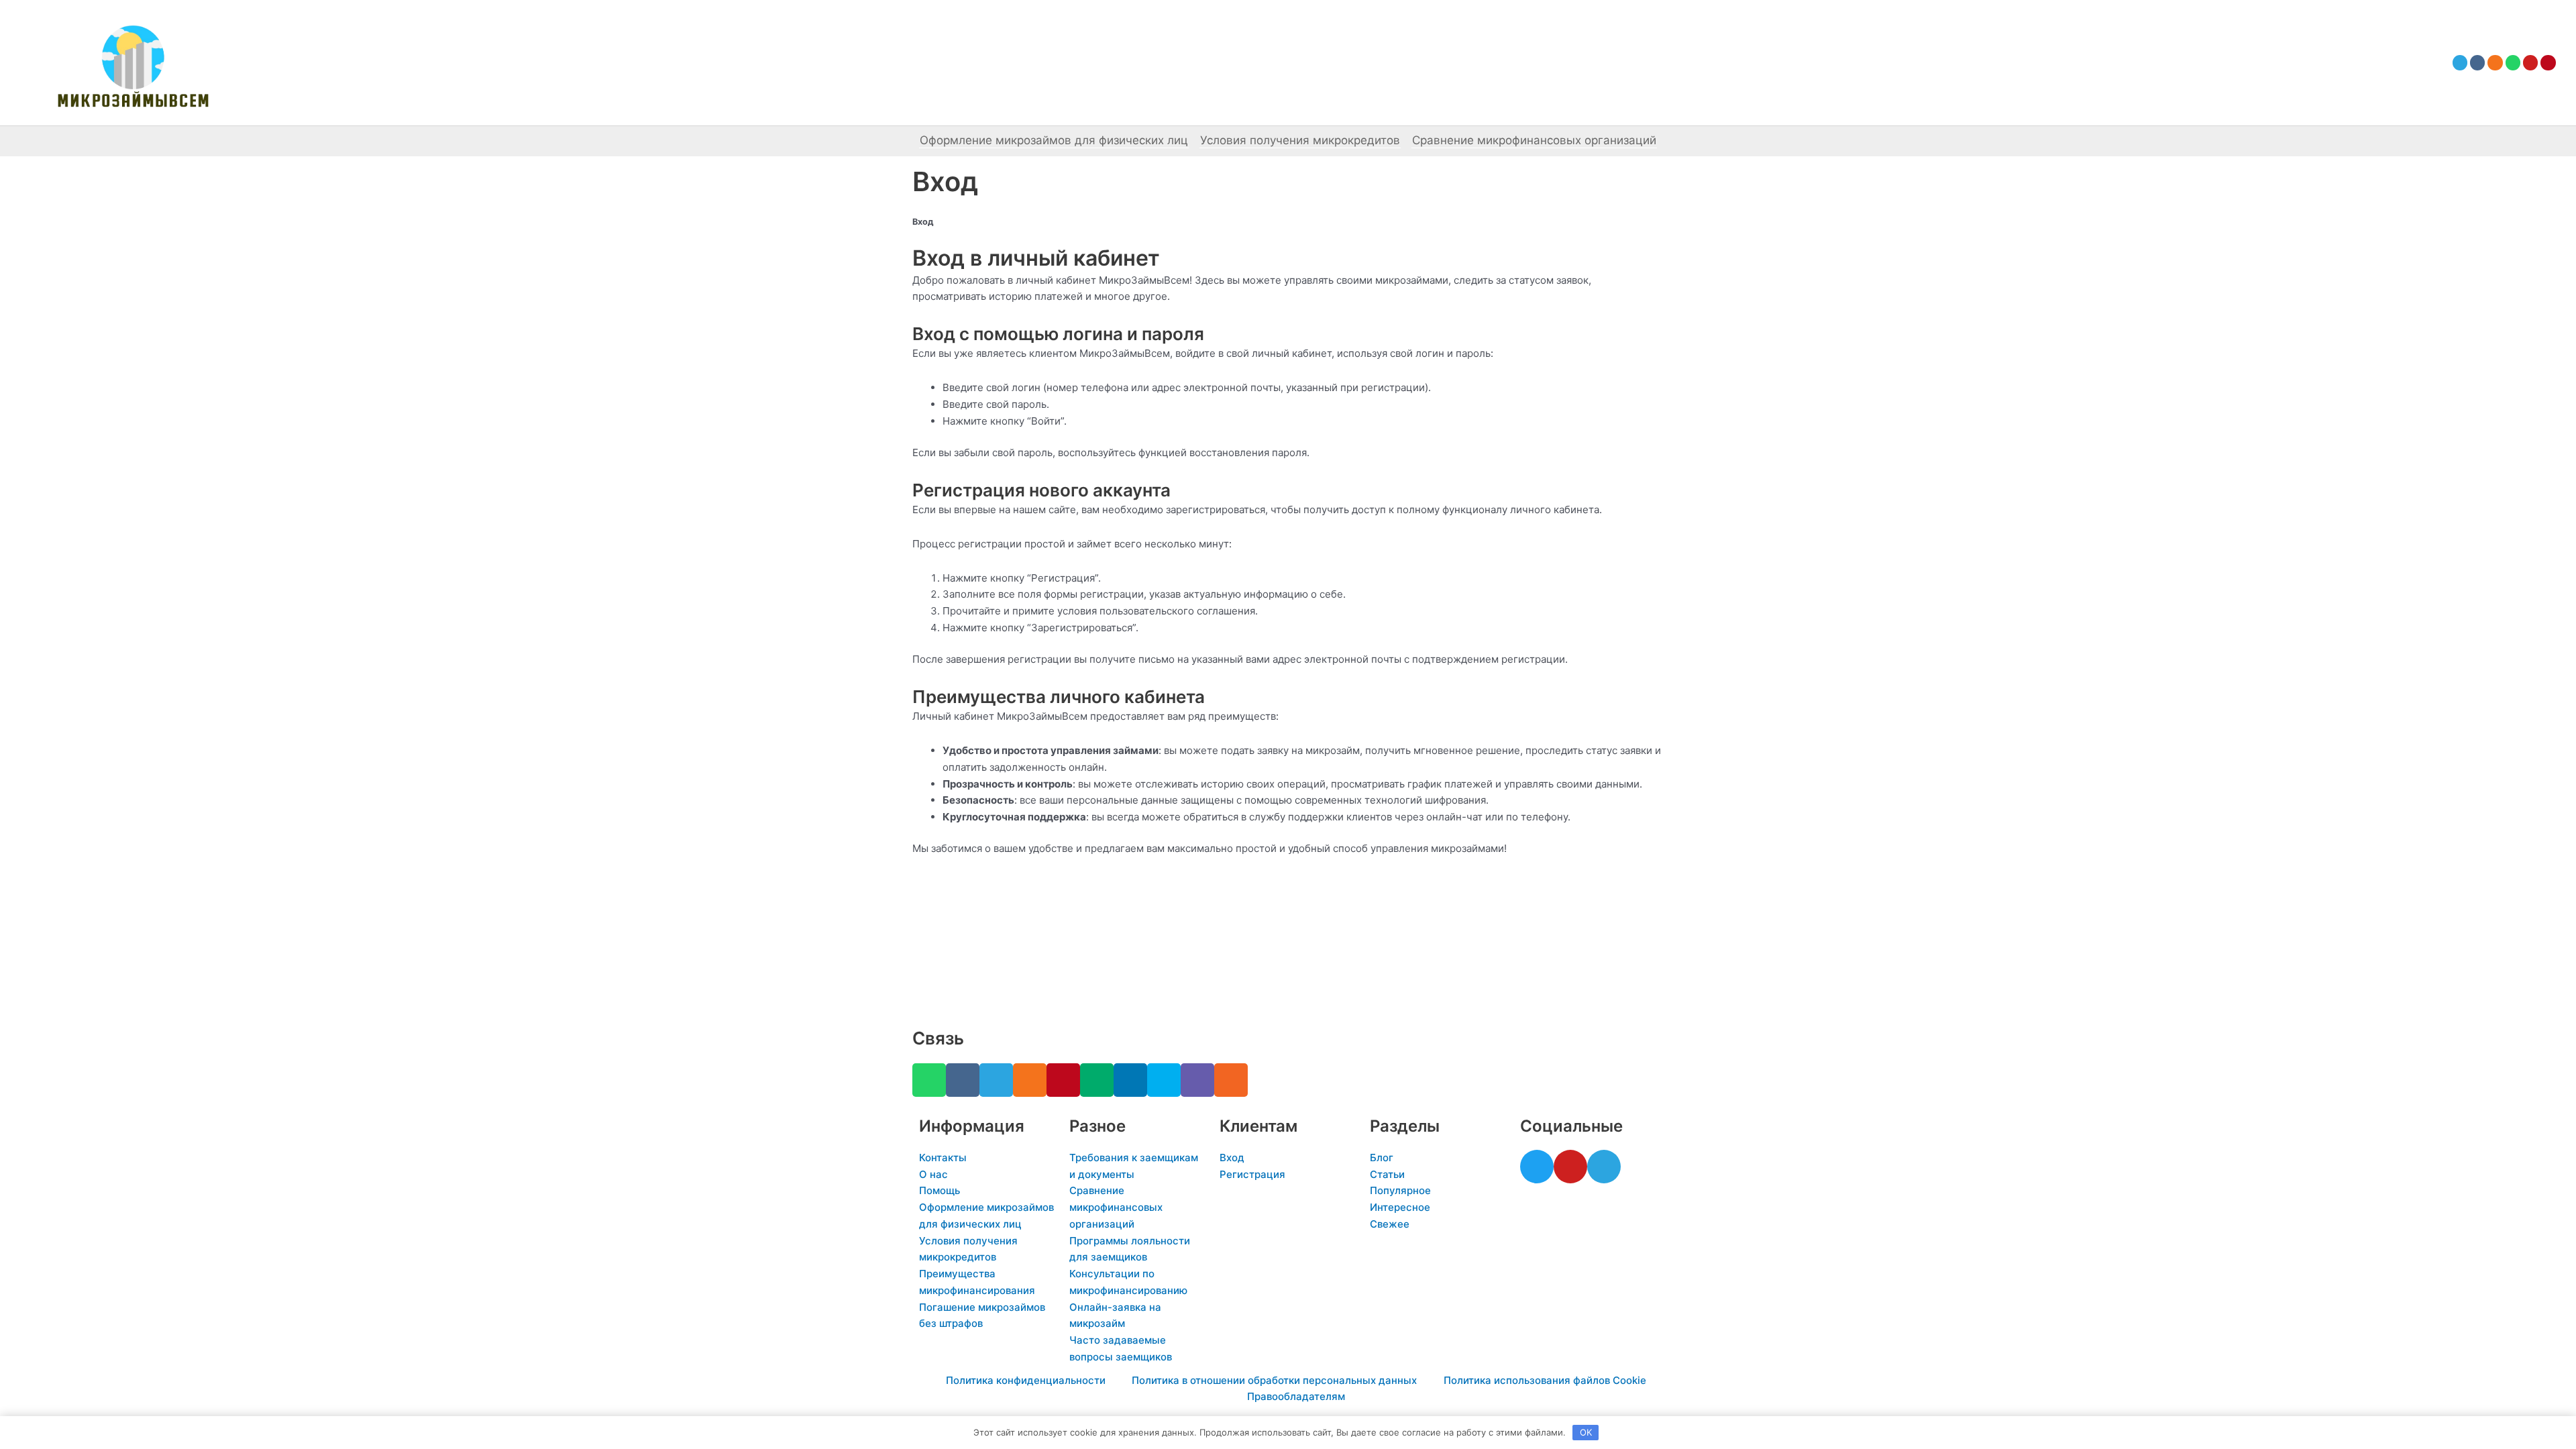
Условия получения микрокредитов (1300, 140)
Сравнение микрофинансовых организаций (1534, 140)
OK (1586, 1432)
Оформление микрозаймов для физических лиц (1054, 140)
